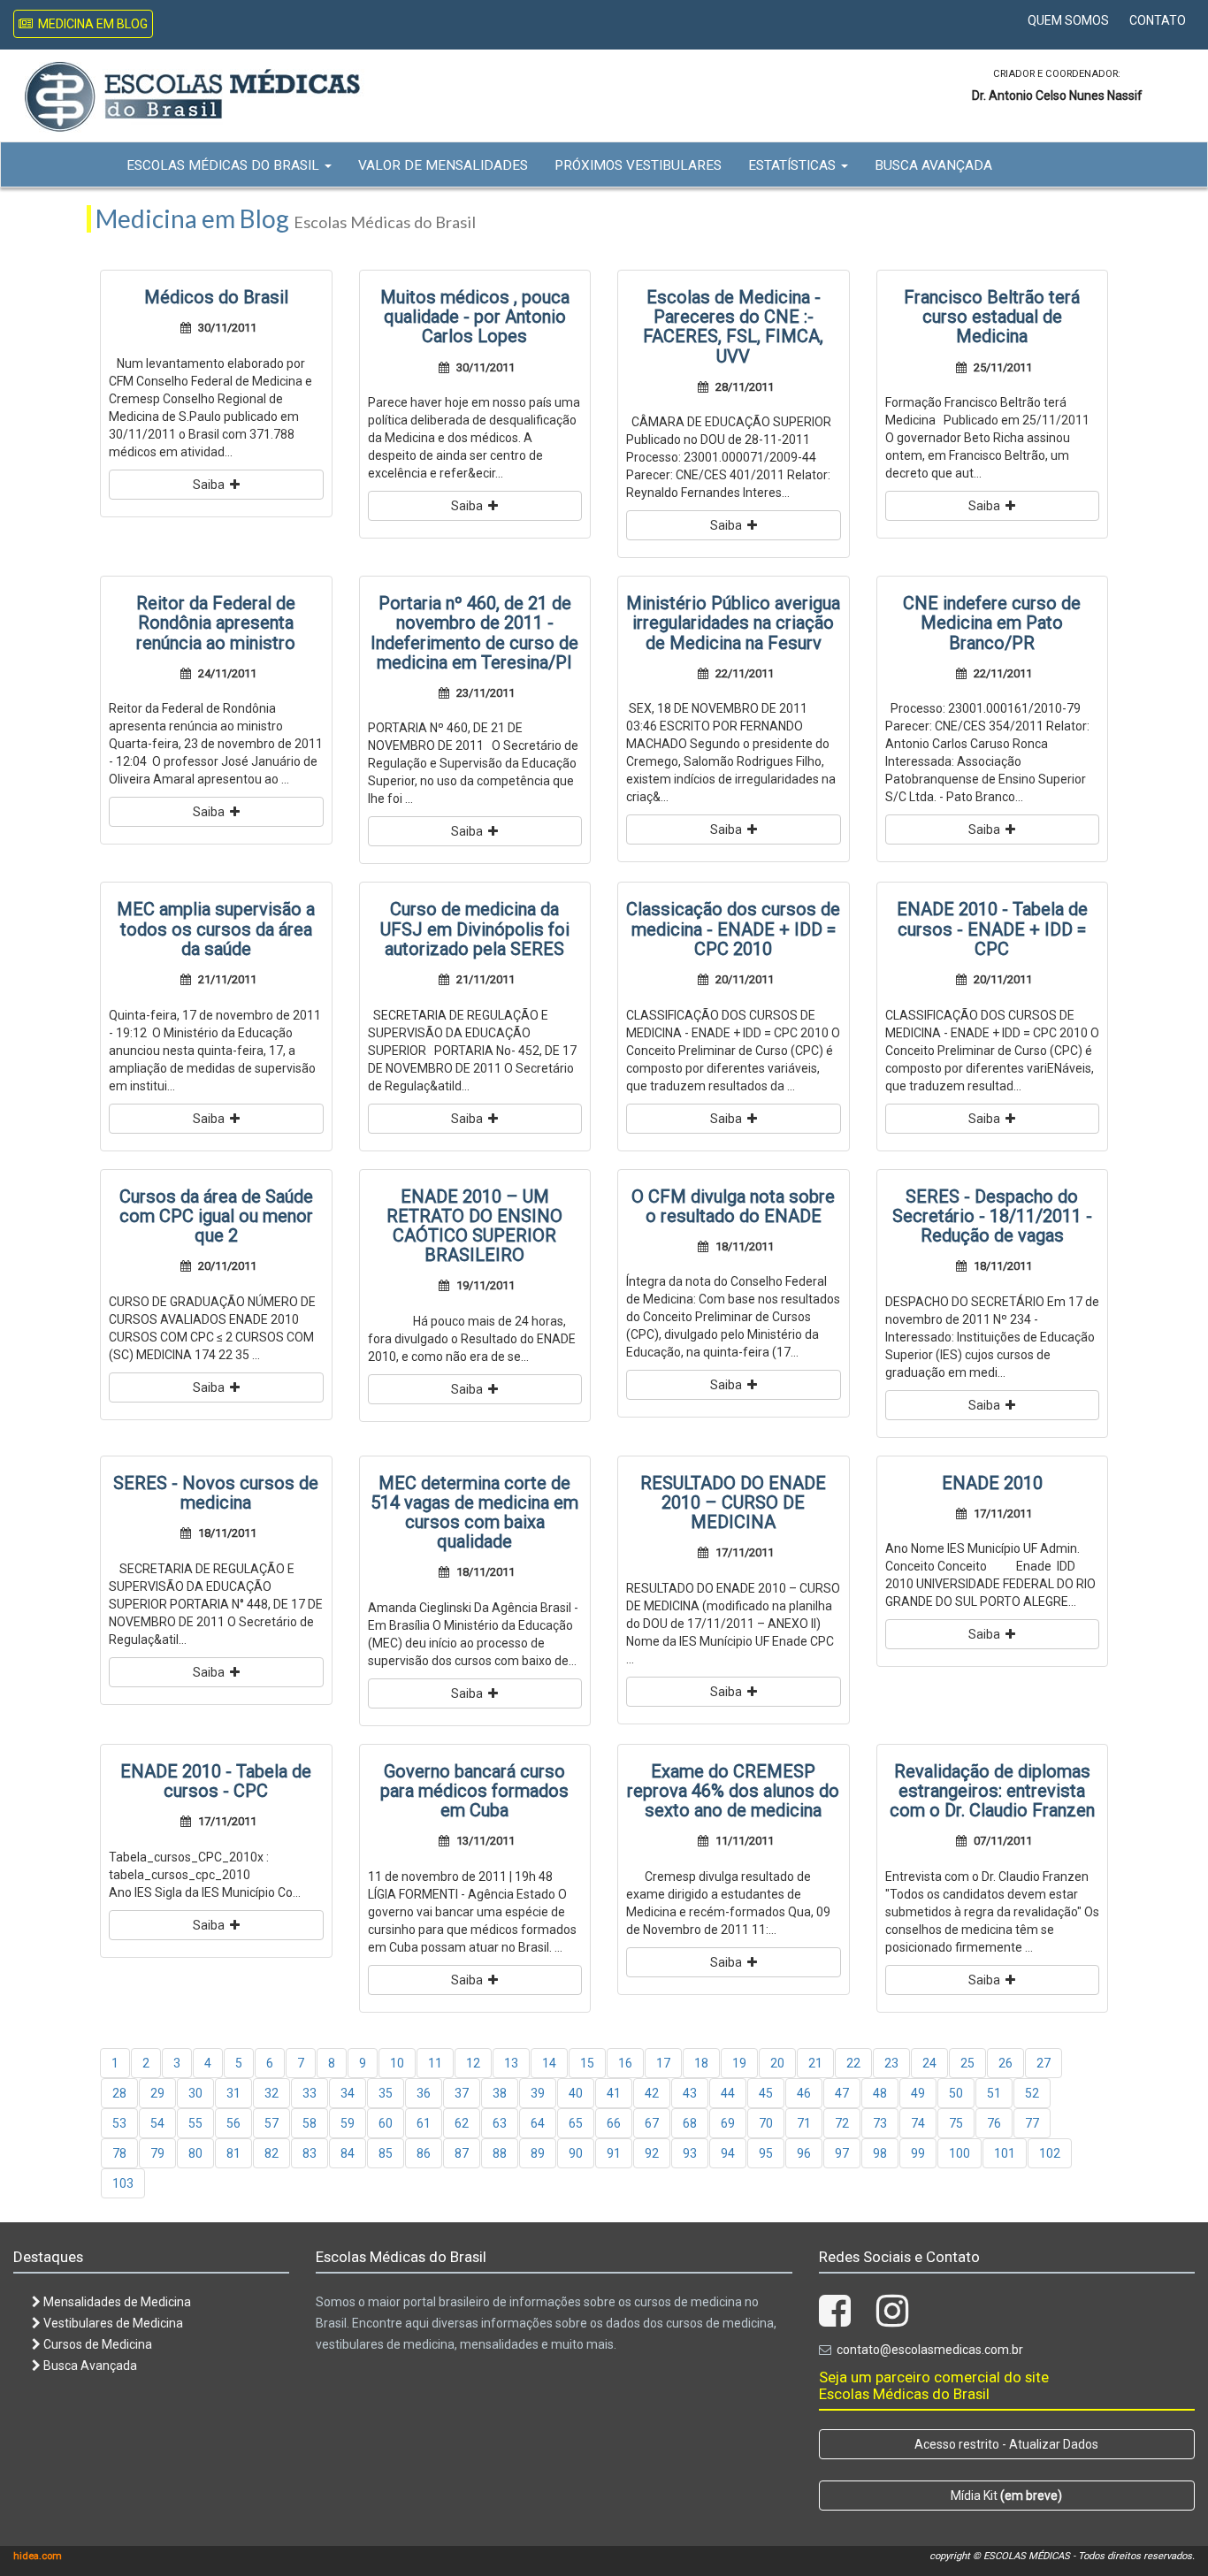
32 (271, 2093)
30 (195, 2093)
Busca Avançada (933, 165)
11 (435, 2063)
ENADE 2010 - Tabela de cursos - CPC (216, 1781)
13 (511, 2063)
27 (1044, 2063)
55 (195, 2123)
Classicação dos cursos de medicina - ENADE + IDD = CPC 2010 (733, 929)
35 (386, 2093)
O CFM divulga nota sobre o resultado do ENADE (733, 1206)
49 (918, 2093)
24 (929, 2063)
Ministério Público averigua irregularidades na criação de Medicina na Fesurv (733, 623)
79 (157, 2153)
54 (157, 2123)
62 (462, 2123)
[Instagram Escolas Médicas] (892, 2320)
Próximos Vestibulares (638, 165)
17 (663, 2063)
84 (348, 2153)
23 (891, 2063)
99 (918, 2153)
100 (960, 2153)
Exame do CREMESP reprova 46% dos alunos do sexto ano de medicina (733, 1791)
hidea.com (38, 2556)
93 (690, 2153)
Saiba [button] (211, 485)
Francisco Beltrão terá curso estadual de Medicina (992, 317)
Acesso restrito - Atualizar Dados (1006, 2444)
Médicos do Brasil (216, 297)
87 (462, 2153)
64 (538, 2123)
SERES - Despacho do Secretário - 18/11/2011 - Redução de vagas (992, 1216)
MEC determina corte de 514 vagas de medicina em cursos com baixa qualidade (474, 1513)
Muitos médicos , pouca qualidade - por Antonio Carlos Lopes (475, 317)
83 (310, 2153)
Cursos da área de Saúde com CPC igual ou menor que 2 (216, 1216)
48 (880, 2093)
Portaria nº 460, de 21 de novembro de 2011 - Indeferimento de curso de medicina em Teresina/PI (474, 633)
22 (853, 2063)
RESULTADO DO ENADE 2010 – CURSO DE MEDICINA (733, 1502)
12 (473, 2063)
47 (842, 2093)
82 (271, 2153)
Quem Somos (1068, 20)
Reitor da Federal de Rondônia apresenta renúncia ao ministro (216, 623)
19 (739, 2063)
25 (967, 2063)
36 (424, 2093)
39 (538, 2093)
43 (690, 2093)
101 (1005, 2153)
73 (880, 2123)
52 (1032, 2093)
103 (123, 2183)
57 (271, 2123)
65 (576, 2123)
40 (576, 2093)
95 (766, 2153)
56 (233, 2123)
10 (397, 2063)
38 (500, 2093)
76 (994, 2123)
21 (815, 2063)
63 (500, 2123)
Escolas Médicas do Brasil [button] (225, 165)
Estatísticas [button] (794, 165)
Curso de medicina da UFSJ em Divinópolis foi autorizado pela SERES (475, 929)
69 (728, 2123)
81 (233, 2153)
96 (804, 2153)
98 (880, 2153)
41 (614, 2093)
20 (777, 2063)
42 (652, 2093)
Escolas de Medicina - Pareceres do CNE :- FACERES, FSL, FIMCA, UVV (733, 327)
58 (310, 2123)
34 (348, 2093)
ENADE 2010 (992, 1483)
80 (195, 2153)
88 (500, 2153)
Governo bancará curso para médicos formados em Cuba (474, 1791)
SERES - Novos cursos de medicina (216, 1493)
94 (728, 2153)
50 (956, 2093)
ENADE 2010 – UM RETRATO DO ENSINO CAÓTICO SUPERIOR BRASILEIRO (474, 1226)
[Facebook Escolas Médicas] (835, 2320)
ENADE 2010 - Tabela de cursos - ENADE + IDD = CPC (992, 929)
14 (549, 2063)
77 (1032, 2123)
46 (804, 2093)
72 (842, 2123)
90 (576, 2153)
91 (614, 2153)
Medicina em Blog (90, 24)
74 (918, 2123)
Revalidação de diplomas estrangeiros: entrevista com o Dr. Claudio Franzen (992, 1791)
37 (462, 2093)
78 (119, 2153)
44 (728, 2093)
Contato (1158, 20)
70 (766, 2123)
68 (690, 2123)
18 (701, 2063)
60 (386, 2123)
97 (842, 2153)
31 (233, 2093)
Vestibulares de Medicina (112, 2323)
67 (652, 2123)
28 (119, 2093)
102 (1050, 2153)
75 (956, 2123)
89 (538, 2153)
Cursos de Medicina (96, 2344)
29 (157, 2093)
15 (587, 2063)
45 (766, 2093)
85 (386, 2153)
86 (424, 2153)
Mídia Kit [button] (1006, 2496)
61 (424, 2123)
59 (348, 2123)
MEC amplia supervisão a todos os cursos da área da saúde (216, 929)
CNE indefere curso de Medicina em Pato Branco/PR (992, 623)
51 (994, 2093)
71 (804, 2123)
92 (652, 2153)
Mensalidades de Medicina (116, 2302)
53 (119, 2123)
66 (614, 2123)
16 (625, 2063)
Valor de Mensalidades (443, 165)
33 (310, 2093)
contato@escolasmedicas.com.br (930, 2350)
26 (1005, 2063)
